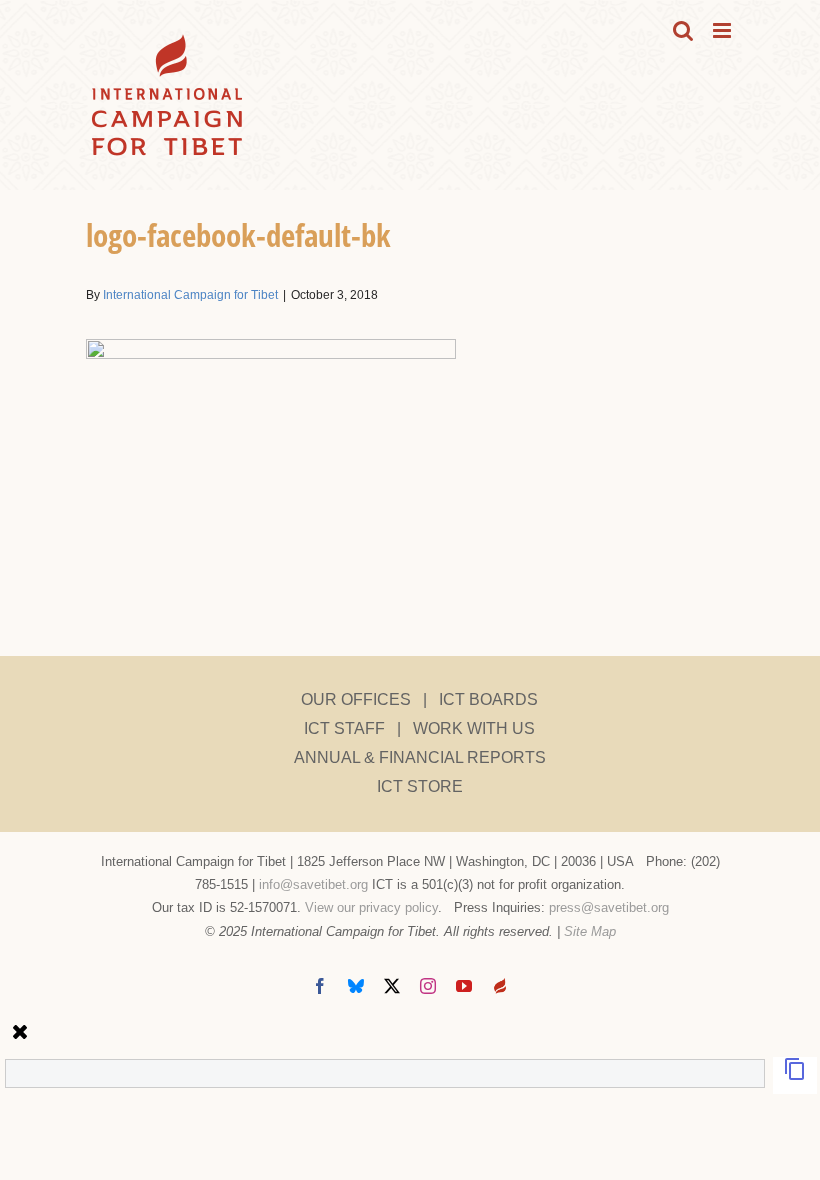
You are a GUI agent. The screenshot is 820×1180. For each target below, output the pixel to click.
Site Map (590, 931)
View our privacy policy (371, 907)
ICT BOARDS (488, 699)
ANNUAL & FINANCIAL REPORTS (420, 757)
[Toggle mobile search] (683, 30)
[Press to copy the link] (795, 1075)
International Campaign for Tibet (190, 295)
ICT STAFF (344, 728)
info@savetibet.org (313, 884)
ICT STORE (420, 786)
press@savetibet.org (609, 907)
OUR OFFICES (356, 699)
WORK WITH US (474, 728)
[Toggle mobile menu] (723, 30)
